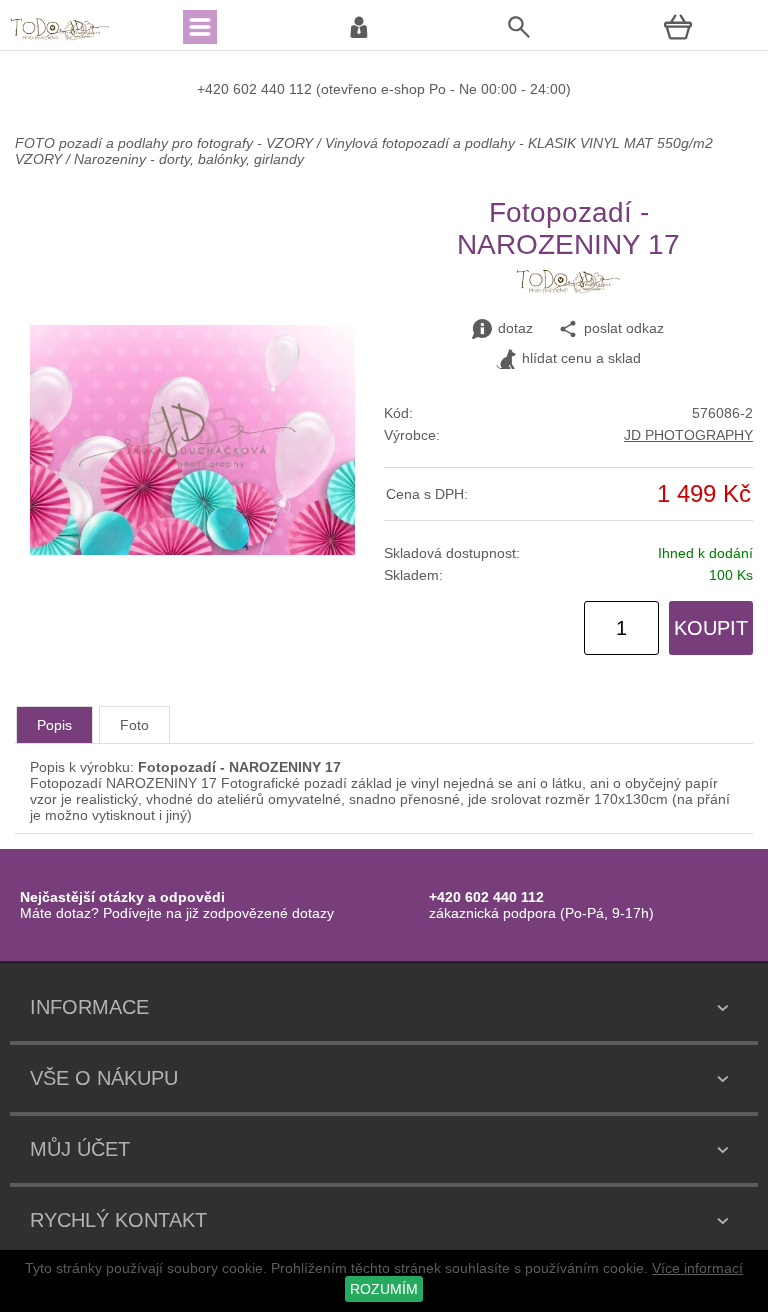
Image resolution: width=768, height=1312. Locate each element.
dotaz (515, 328)
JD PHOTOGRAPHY (688, 435)
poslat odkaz (624, 328)
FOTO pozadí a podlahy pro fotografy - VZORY (166, 143)
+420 (215, 89)
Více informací (697, 1268)
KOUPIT (711, 628)
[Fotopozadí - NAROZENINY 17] (192, 550)
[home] (60, 38)
